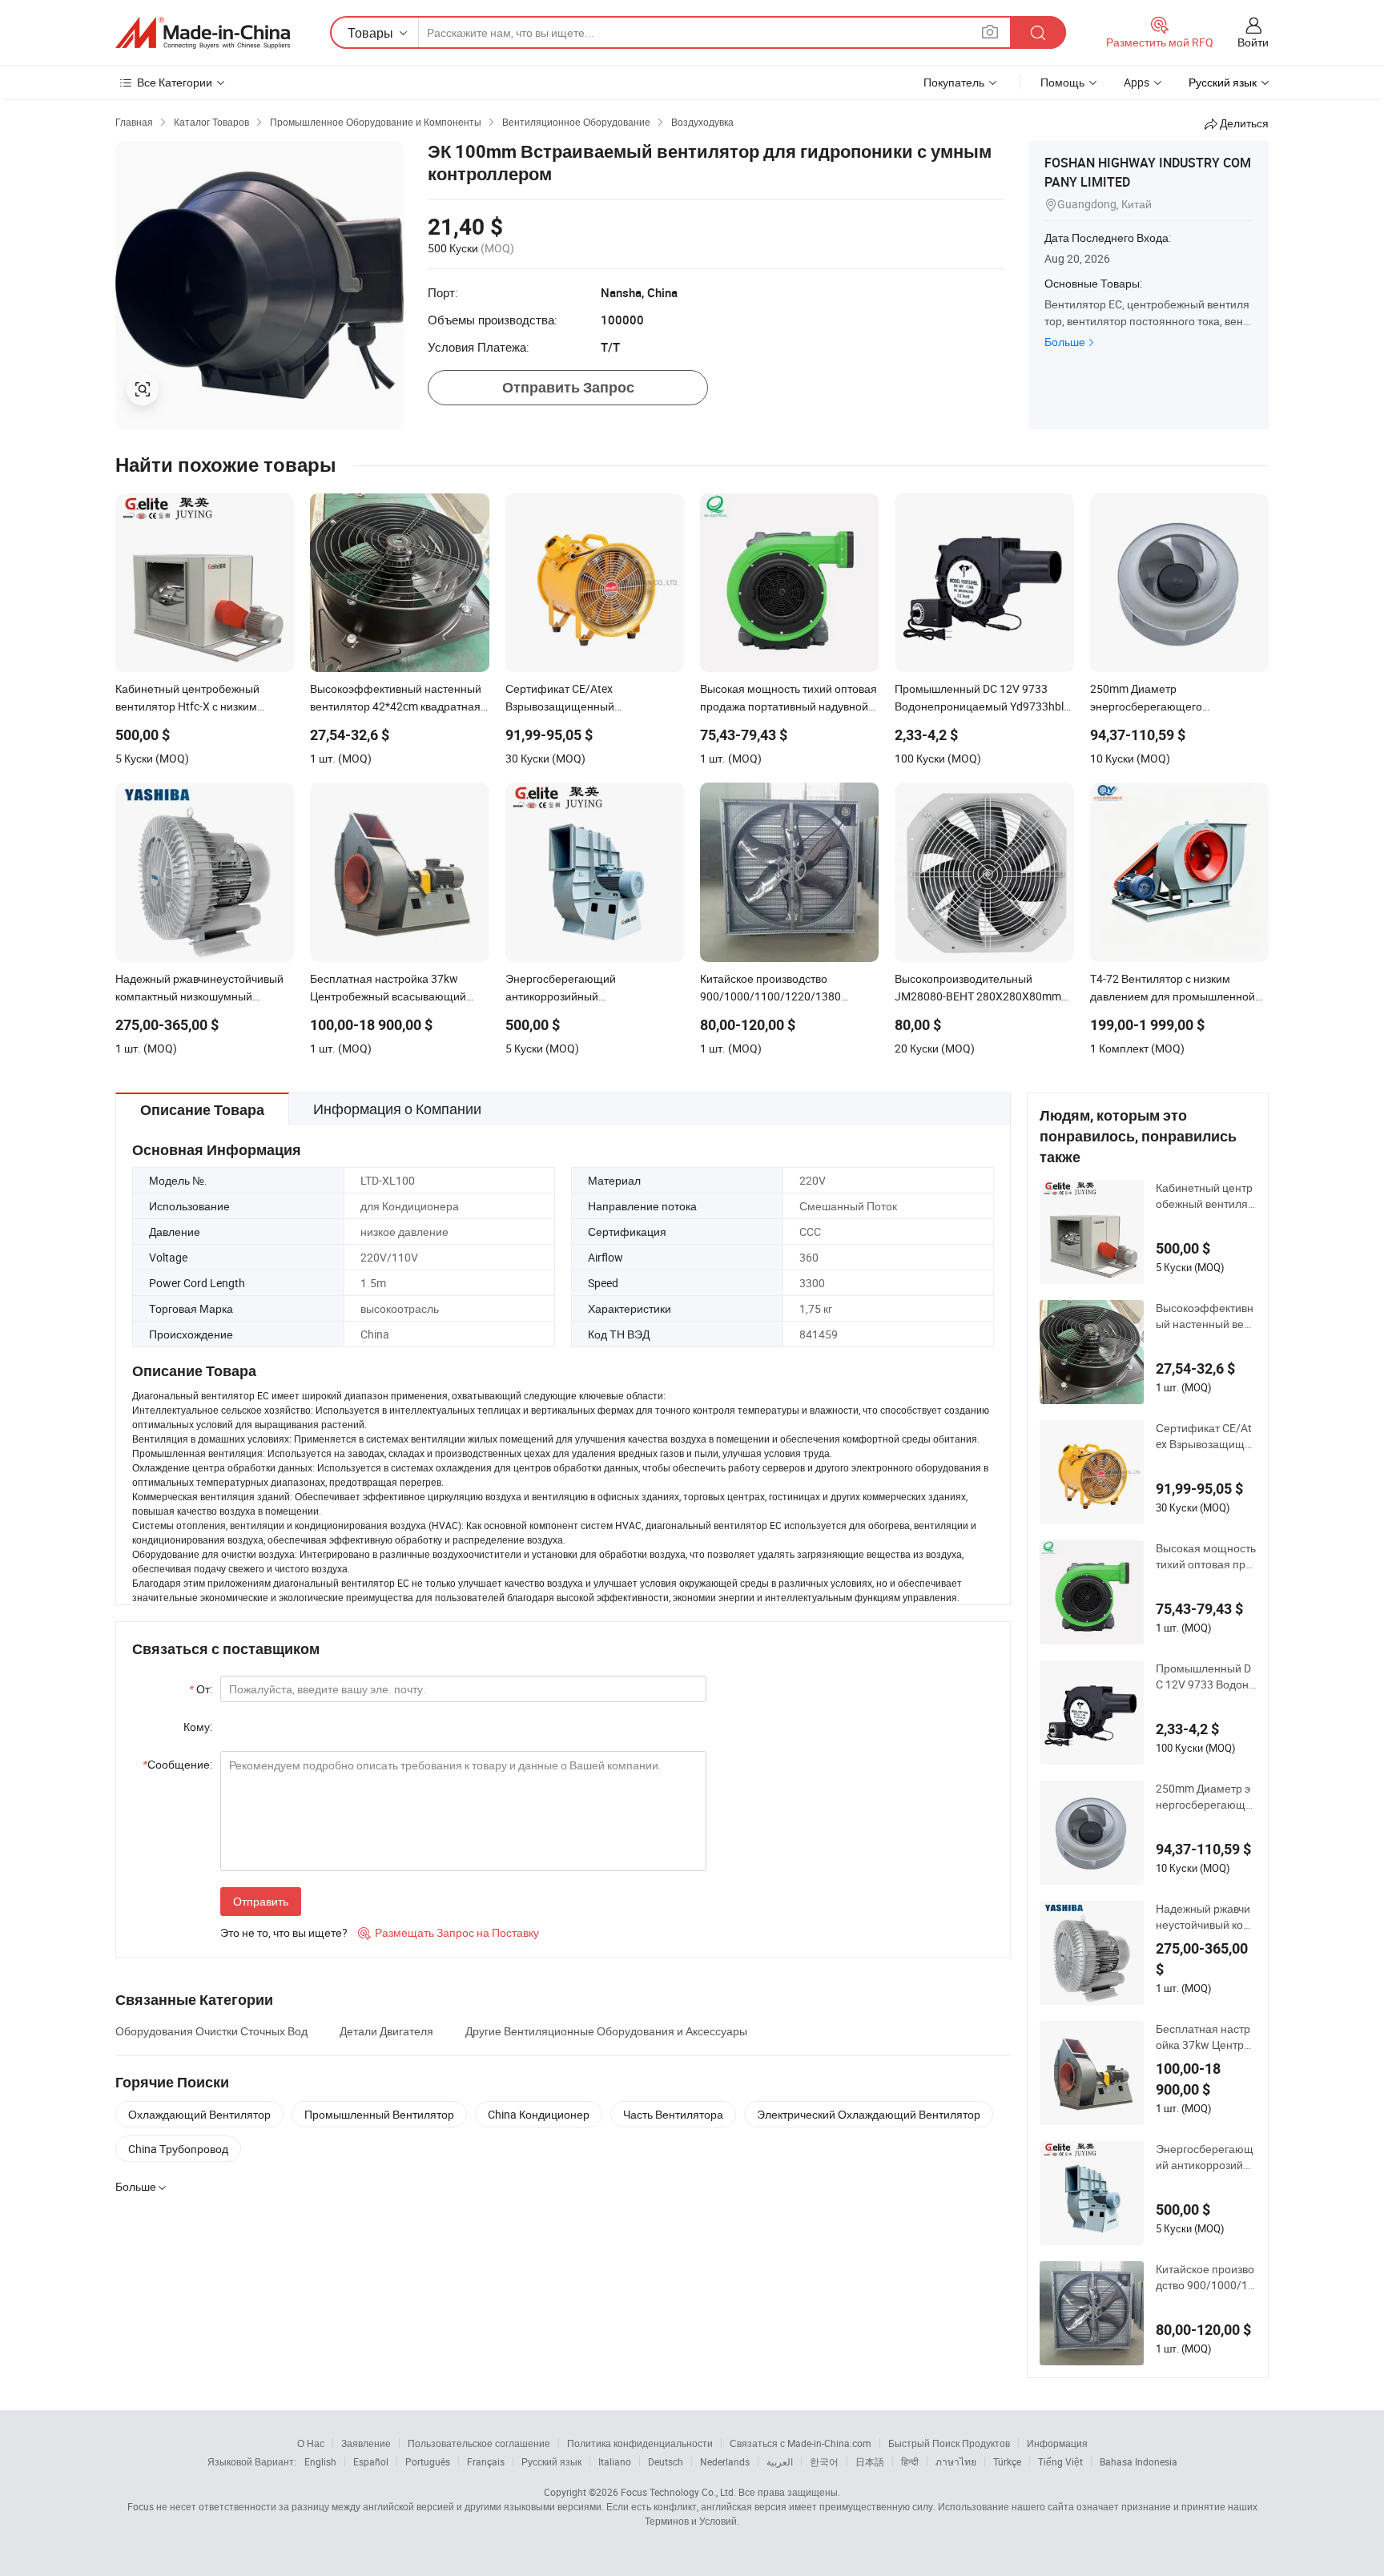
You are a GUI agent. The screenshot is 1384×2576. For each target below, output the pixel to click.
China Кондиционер (539, 2114)
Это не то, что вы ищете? (284, 1932)
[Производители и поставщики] (203, 33)
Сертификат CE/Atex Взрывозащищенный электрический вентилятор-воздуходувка (1205, 1436)
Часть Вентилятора (673, 2114)
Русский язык (551, 2461)
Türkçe (1007, 2461)
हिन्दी (910, 2461)
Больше (1065, 342)
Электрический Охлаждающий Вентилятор (869, 2114)
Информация (1057, 2443)
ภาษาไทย (956, 2461)
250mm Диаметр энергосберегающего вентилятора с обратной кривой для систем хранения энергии (1206, 1797)
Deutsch (666, 2461)
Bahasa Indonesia (1139, 2461)
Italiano (615, 2461)
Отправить (261, 1901)
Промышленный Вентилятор (379, 2114)
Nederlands (725, 2461)
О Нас (311, 2443)
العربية (780, 2461)
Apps (1137, 82)
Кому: (198, 1727)
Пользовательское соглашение (479, 2443)
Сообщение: (177, 1764)
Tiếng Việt (1060, 2461)
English (320, 2461)
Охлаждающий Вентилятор (199, 2114)
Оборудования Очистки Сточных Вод (211, 2031)
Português (428, 2461)
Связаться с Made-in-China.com (801, 2443)
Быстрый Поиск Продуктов (949, 2443)
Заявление (366, 2443)
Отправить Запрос (568, 387)
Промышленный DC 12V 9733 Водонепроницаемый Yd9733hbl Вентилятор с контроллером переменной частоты (1205, 1676)
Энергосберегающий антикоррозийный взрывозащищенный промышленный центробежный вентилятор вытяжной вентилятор (1205, 2157)
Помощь (1062, 82)
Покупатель (954, 82)
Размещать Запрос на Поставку (449, 1932)
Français (486, 2461)
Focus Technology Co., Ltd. (678, 2492)
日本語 (870, 2461)
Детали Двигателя (386, 2031)
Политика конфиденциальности (640, 2443)
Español (371, 2461)
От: (201, 1689)
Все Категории (175, 82)
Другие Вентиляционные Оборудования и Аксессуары (606, 2031)
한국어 (824, 2461)
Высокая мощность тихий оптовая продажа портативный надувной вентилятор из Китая (1206, 1556)
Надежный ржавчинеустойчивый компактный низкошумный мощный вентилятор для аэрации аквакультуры (1206, 1917)
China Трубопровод (178, 2149)
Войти (1253, 42)
